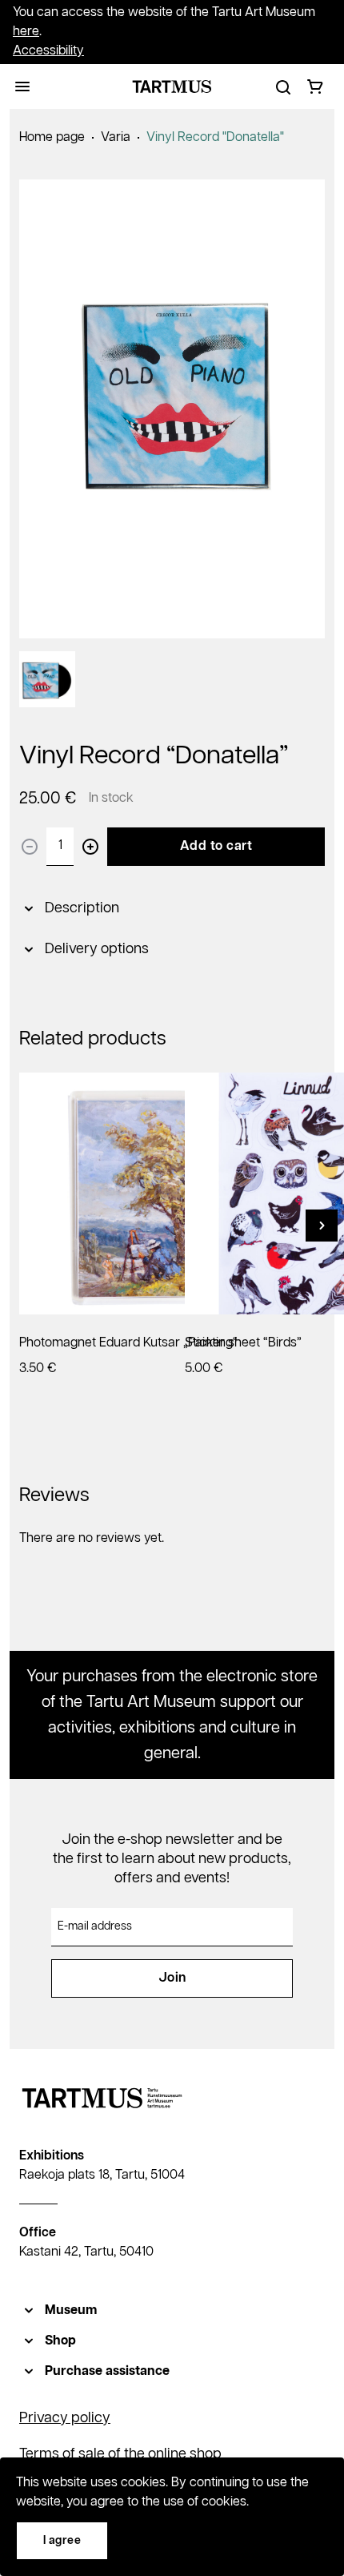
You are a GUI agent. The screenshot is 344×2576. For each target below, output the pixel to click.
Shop (60, 2341)
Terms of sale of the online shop (120, 2454)
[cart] (315, 87)
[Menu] (22, 87)
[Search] (283, 87)
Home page (52, 137)
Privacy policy (65, 2418)
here (26, 32)
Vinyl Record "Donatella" (215, 137)
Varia (116, 137)
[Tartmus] (172, 87)
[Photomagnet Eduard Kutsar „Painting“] (140, 1193)
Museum (71, 2310)
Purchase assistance (107, 2371)
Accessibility (48, 51)
